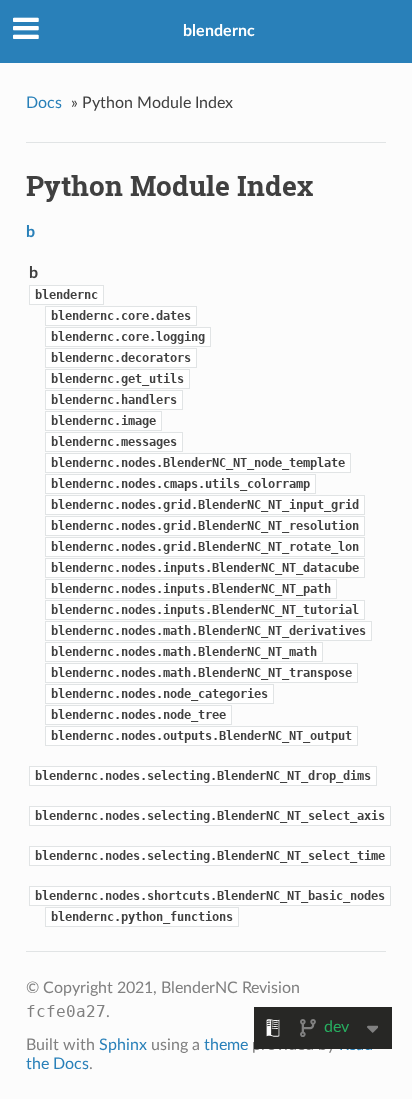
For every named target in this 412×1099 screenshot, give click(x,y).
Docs (44, 103)
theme (226, 1045)
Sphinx (123, 1045)
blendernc (219, 31)
